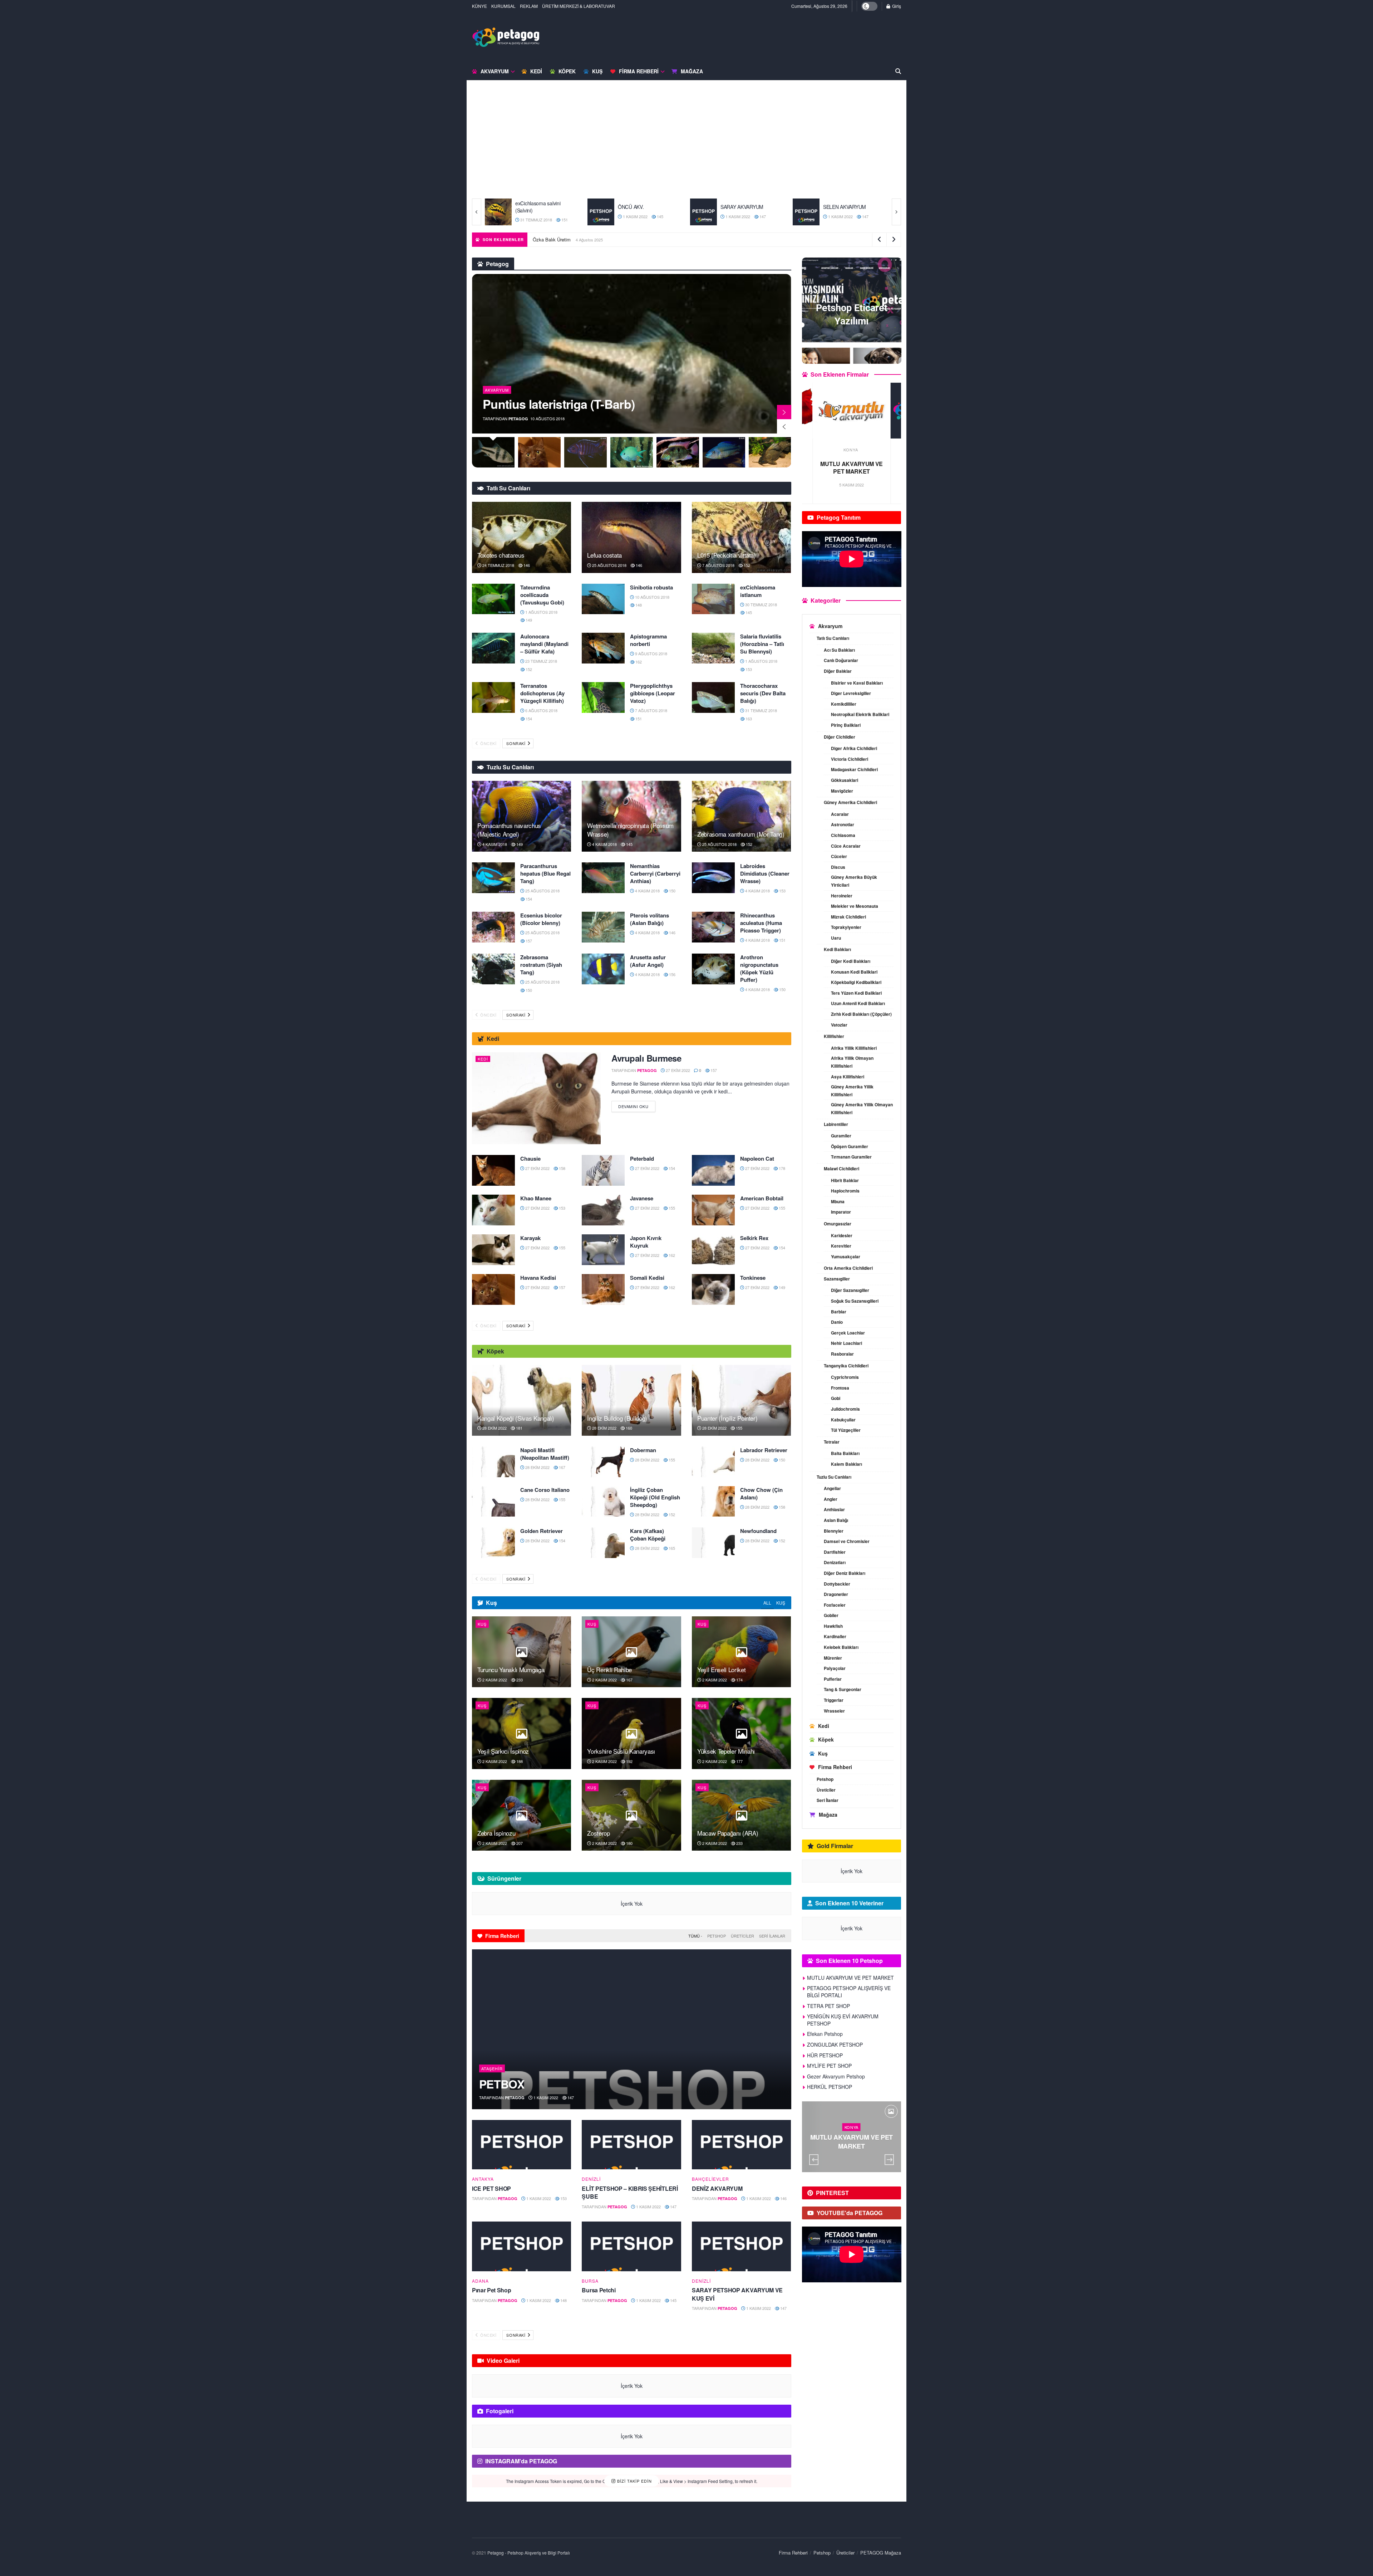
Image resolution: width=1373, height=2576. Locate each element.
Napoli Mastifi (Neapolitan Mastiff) (545, 1454)
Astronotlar (843, 824)
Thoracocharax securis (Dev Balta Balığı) (763, 693)
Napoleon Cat (757, 1159)
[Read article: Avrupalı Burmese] (536, 1098)
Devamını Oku (637, 1105)
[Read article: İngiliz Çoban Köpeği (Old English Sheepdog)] (603, 1502)
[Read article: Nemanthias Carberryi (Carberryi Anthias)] (603, 878)
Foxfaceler (835, 1605)
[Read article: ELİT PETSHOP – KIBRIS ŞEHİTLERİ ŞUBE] (631, 2145)
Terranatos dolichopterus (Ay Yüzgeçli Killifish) (542, 693)
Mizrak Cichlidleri (848, 917)
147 (660, 216)
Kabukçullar (843, 1420)
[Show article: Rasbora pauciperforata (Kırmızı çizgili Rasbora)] (724, 452)
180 (629, 1843)
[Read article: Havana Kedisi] (493, 1289)
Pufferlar (833, 1679)
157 (528, 941)
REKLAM (529, 6)
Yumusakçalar (846, 1257)
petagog (518, 419)
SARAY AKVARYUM (639, 207)
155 (671, 1208)
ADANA (480, 2281)
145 (557, 216)
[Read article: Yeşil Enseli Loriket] (741, 1652)
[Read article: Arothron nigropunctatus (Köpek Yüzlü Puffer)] (713, 969)
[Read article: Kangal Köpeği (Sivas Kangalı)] (521, 1400)
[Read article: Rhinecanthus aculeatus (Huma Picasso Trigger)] (713, 927)
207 (519, 1843)
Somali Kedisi (647, 1278)
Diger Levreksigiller (851, 693)
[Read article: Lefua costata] (631, 537)
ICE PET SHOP (491, 2188)
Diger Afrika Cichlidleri (854, 748)
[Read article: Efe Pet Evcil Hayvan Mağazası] (806, 212)
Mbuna (838, 1201)
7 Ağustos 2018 (718, 565)
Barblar (839, 1312)
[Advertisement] (686, 145)
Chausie (530, 1159)
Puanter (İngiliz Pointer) (727, 1418)
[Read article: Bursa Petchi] (631, 2246)
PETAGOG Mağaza (881, 2553)
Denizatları (835, 1562)
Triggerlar (834, 1700)
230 (870, 2156)
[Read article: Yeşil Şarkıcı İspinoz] (521, 1733)
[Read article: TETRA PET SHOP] (852, 411)
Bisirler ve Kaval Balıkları (857, 683)
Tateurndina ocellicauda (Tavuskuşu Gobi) (542, 595)
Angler (831, 1499)
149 (528, 620)
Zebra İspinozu (496, 1833)
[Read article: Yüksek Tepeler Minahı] (741, 1733)
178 (781, 1168)
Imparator (841, 1212)
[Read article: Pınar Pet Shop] (521, 2246)
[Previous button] (477, 212)
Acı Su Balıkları (839, 650)
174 (739, 1680)
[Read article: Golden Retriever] (493, 1543)
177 (739, 1761)
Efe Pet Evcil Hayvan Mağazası (845, 207)
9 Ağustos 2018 (651, 653)
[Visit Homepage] (506, 37)
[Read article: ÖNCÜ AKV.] (498, 212)
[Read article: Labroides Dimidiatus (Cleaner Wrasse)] (713, 878)
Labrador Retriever (764, 1450)
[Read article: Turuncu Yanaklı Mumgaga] (521, 1652)
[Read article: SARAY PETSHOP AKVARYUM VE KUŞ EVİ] (741, 2246)
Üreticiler (742, 1936)
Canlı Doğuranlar (841, 660)
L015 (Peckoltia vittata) (727, 555)
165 (671, 1548)
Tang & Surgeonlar (843, 1689)
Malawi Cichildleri (841, 1169)
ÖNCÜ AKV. (528, 207)
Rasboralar (842, 1354)
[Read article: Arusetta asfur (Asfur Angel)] (603, 969)
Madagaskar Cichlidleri (854, 769)
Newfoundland (758, 1531)
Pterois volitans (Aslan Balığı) (649, 919)
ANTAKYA (483, 2179)
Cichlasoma (843, 835)
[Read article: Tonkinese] (713, 1289)
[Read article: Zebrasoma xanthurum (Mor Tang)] (741, 816)
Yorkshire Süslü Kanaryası (621, 1751)
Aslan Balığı (836, 1520)
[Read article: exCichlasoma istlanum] (713, 599)
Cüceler (839, 856)
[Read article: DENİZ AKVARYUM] (741, 2145)
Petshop (717, 1936)
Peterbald (642, 1159)
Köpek (567, 71)
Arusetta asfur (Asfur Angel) (648, 961)
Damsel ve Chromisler (847, 1541)
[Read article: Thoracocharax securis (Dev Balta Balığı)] (713, 697)
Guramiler (841, 1136)
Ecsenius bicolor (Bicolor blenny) (541, 919)
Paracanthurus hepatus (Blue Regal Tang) (545, 873)
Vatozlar (839, 1025)
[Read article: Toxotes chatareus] (521, 537)
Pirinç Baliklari (846, 725)
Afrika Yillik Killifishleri (854, 1048)
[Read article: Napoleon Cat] (713, 1170)
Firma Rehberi (639, 71)
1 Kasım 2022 (532, 216)
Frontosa (840, 1388)
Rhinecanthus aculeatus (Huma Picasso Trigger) (761, 923)
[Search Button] (898, 71)
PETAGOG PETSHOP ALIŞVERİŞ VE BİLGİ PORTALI (849, 1992)
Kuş (597, 71)
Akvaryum (495, 71)
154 (528, 719)
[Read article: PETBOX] (632, 2029)
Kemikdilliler (844, 704)
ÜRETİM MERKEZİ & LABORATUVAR (579, 6)
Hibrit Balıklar (845, 1180)
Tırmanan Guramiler (851, 1157)
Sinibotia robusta (651, 587)
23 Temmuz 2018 (541, 661)
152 (746, 565)
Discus (838, 867)
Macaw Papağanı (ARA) (728, 1833)
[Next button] (896, 212)
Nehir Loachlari (847, 1343)
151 (638, 719)
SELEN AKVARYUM (742, 207)
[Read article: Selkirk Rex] (713, 1250)
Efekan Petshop (825, 2034)
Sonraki (516, 743)
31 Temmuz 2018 (761, 710)
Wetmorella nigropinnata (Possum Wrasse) (630, 830)
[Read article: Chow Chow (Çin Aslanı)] (713, 1502)
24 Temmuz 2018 (498, 565)
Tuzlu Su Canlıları (834, 1477)
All (767, 1603)
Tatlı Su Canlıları (833, 638)
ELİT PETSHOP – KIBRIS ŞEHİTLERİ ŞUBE (630, 2192)
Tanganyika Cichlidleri (846, 1366)
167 (562, 1467)
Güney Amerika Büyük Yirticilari (854, 881)
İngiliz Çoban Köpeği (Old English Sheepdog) (655, 1497)
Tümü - (695, 1936)
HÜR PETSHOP (825, 2055)
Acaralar (840, 814)
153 (748, 669)
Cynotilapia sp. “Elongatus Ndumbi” (583, 404)
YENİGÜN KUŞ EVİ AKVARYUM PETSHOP (843, 2020)
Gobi (836, 1398)
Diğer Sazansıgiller (850, 1290)
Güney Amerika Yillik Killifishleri (852, 1091)
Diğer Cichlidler (840, 737)
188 (519, 1761)
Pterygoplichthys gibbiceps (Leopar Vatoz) (653, 693)
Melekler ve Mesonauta (855, 906)
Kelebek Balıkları (841, 1647)
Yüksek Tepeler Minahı (726, 1751)
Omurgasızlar (838, 1224)
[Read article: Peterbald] (603, 1170)
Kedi (536, 71)
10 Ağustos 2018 (652, 597)
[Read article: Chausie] (493, 1170)
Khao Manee (536, 1198)
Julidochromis (845, 1409)
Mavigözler (842, 791)
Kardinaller (835, 1636)
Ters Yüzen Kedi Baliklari (856, 993)
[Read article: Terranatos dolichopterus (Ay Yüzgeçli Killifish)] (493, 697)
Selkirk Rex (754, 1238)
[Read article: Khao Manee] (493, 1210)
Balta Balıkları (845, 1453)
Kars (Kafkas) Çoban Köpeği (648, 1535)
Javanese (642, 1198)
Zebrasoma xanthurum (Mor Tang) (741, 834)
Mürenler (833, 1658)
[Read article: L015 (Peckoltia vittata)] (741, 537)
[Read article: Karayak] (493, 1250)
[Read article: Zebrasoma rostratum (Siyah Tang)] (493, 969)
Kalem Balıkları (847, 1464)
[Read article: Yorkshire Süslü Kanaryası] (631, 1733)
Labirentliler (836, 1124)
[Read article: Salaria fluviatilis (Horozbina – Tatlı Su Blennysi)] (713, 648)
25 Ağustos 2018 (609, 565)
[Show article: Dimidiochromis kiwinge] (632, 452)
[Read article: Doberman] (603, 1462)
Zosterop (598, 1833)
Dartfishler (835, 1552)
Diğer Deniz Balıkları (845, 1573)
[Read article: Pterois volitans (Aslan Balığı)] (603, 927)
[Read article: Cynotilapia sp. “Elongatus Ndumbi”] (632, 354)
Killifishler (834, 1036)
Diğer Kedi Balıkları (851, 961)
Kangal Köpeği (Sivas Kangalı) (516, 1418)
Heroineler (842, 896)
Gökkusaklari (845, 780)
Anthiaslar (834, 1509)
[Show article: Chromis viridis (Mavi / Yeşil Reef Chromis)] (539, 452)
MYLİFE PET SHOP (829, 2066)
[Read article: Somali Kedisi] (603, 1289)
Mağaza (692, 71)
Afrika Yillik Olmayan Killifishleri (852, 1062)
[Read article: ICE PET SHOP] (521, 2145)
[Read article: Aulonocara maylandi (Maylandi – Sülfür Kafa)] (493, 648)
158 (562, 1168)
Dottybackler (837, 1584)
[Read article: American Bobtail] (713, 1210)
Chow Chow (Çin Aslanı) (761, 1493)
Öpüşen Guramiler (850, 1146)
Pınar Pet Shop (492, 2290)
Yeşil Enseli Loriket (721, 1669)
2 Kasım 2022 (494, 1680)
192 (629, 1761)
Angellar (832, 1488)
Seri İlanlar (772, 1936)
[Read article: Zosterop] (631, 1815)
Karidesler (842, 1235)
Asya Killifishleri (848, 1077)
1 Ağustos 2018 (541, 612)
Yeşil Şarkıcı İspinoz (503, 1751)
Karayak (530, 1238)
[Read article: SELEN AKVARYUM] (703, 212)
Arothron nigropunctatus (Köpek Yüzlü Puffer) (759, 968)
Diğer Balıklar (838, 671)
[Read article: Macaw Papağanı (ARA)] (741, 1815)
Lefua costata (604, 555)
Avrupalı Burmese (646, 1058)
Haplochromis (845, 1191)
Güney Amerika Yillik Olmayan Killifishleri (862, 1108)
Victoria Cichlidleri (850, 759)
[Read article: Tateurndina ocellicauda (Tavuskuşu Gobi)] (493, 599)
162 (638, 662)
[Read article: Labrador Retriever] (713, 1462)
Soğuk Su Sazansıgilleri (855, 1301)
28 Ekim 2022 (494, 1428)
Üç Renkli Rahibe (551, 239)
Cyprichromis (845, 1377)
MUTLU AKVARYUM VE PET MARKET (850, 1978)
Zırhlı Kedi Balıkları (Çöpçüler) (861, 1014)
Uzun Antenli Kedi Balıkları (858, 1003)
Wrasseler (834, 1711)
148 (638, 605)
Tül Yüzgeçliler (846, 1430)
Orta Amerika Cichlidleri (848, 1268)
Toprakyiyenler (846, 927)
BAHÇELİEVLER (710, 2179)
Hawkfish (833, 1626)
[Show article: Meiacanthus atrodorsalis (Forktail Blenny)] (770, 452)
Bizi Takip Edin (634, 2481)
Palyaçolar (835, 1668)
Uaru (836, 938)
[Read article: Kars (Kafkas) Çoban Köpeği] (603, 1543)
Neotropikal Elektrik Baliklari (860, 714)
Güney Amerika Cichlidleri (850, 802)
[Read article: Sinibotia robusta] (603, 599)
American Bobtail (762, 1198)
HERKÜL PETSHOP (830, 2087)
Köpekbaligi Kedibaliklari (856, 982)
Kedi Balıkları (837, 949)
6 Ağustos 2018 (541, 710)
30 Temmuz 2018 (761, 604)
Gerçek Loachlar (848, 1333)
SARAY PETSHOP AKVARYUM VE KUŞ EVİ (737, 2294)
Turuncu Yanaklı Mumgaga (511, 1669)
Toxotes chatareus (501, 555)
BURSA (590, 2281)
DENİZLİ (591, 2179)
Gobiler (831, 1615)
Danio (837, 1322)
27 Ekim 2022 (677, 1070)
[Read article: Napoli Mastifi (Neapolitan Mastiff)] (493, 1462)
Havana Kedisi (538, 1278)
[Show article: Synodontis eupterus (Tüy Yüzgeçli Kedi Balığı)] (678, 452)
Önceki (488, 743)
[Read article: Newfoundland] (713, 1543)
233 (519, 1680)
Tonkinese (753, 1278)
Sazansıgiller (837, 1279)
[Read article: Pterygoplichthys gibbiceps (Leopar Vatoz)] (603, 697)
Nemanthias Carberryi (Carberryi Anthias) (655, 873)
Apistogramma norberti (648, 640)
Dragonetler (836, 1594)
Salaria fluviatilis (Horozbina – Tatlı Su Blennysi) (762, 644)
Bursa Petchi (599, 2290)
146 (526, 565)
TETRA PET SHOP (852, 464)
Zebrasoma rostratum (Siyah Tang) (541, 965)
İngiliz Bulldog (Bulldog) (617, 1418)
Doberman (643, 1450)
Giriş (896, 6)
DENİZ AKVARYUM (717, 2188)
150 (672, 891)
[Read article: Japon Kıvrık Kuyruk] (603, 1250)
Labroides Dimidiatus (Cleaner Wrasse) (765, 873)
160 (628, 1428)
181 (519, 1428)
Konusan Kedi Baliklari (854, 972)
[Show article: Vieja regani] (585, 452)
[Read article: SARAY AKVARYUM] (601, 212)
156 (672, 974)
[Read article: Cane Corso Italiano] (493, 1502)
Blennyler (834, 1531)
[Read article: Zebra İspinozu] (521, 1815)
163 (748, 719)
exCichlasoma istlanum (758, 591)
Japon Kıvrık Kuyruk (646, 1242)
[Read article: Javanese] (603, 1210)
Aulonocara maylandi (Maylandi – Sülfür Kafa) (544, 644)
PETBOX (502, 2084)
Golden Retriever (542, 1531)
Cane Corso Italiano (545, 1490)
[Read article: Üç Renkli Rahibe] (631, 1652)
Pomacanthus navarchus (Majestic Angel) (509, 830)
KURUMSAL (503, 6)
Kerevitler (841, 1246)
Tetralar (832, 1442)
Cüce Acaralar (846, 846)
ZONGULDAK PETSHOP (835, 2044)
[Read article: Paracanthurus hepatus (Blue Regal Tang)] (493, 878)
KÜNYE (479, 6)
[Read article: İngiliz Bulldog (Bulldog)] (631, 1400)
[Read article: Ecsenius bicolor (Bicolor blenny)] (493, 927)
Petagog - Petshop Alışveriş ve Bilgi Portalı (529, 2553)
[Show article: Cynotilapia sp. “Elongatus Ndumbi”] (493, 452)
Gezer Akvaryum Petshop (836, 2076)
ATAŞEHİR (492, 2068)
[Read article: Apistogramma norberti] (603, 648)
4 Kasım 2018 (494, 844)
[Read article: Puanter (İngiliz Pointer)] (741, 1400)
